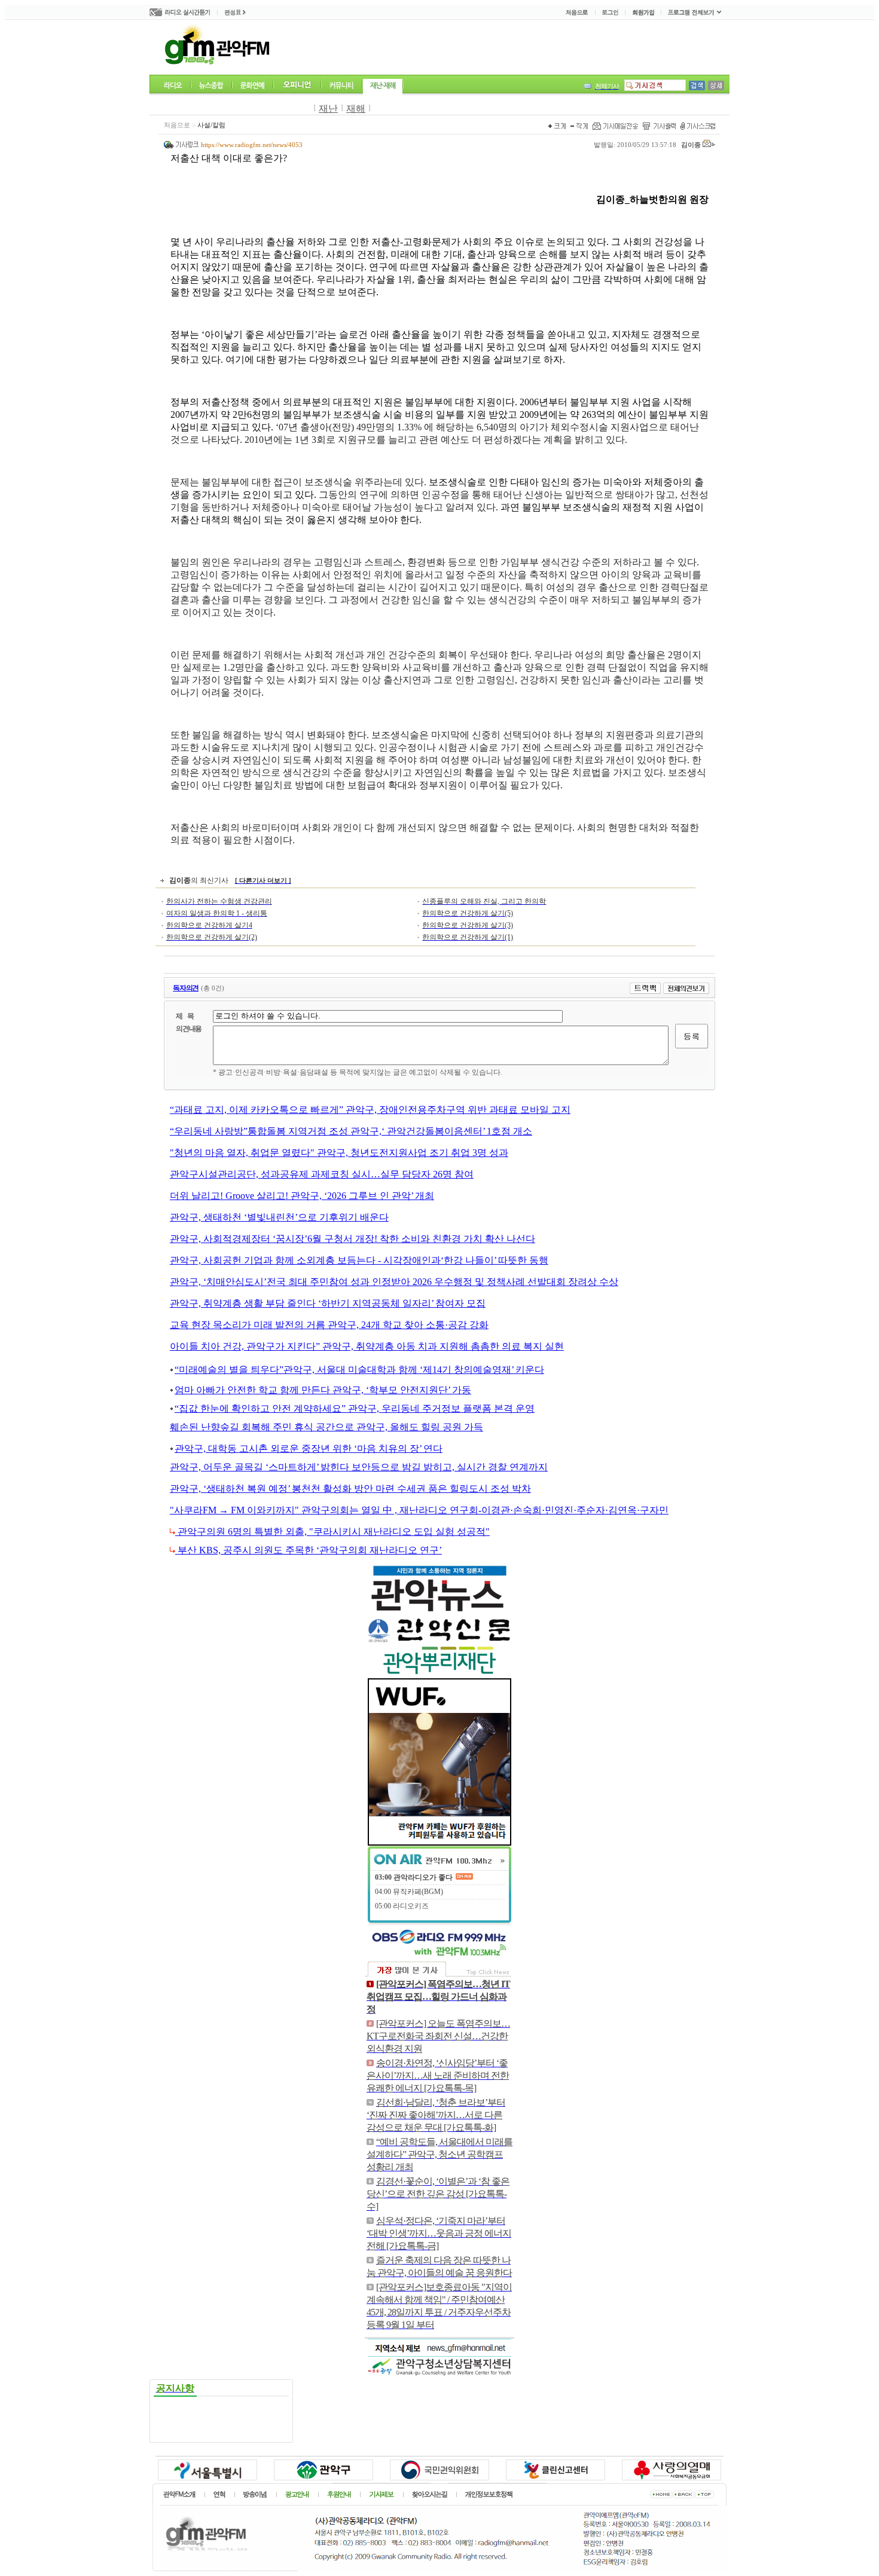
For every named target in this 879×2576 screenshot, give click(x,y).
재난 (328, 108)
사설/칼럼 (211, 125)
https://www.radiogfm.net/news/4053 (252, 145)
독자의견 (186, 988)
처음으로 (177, 125)
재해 (356, 108)
